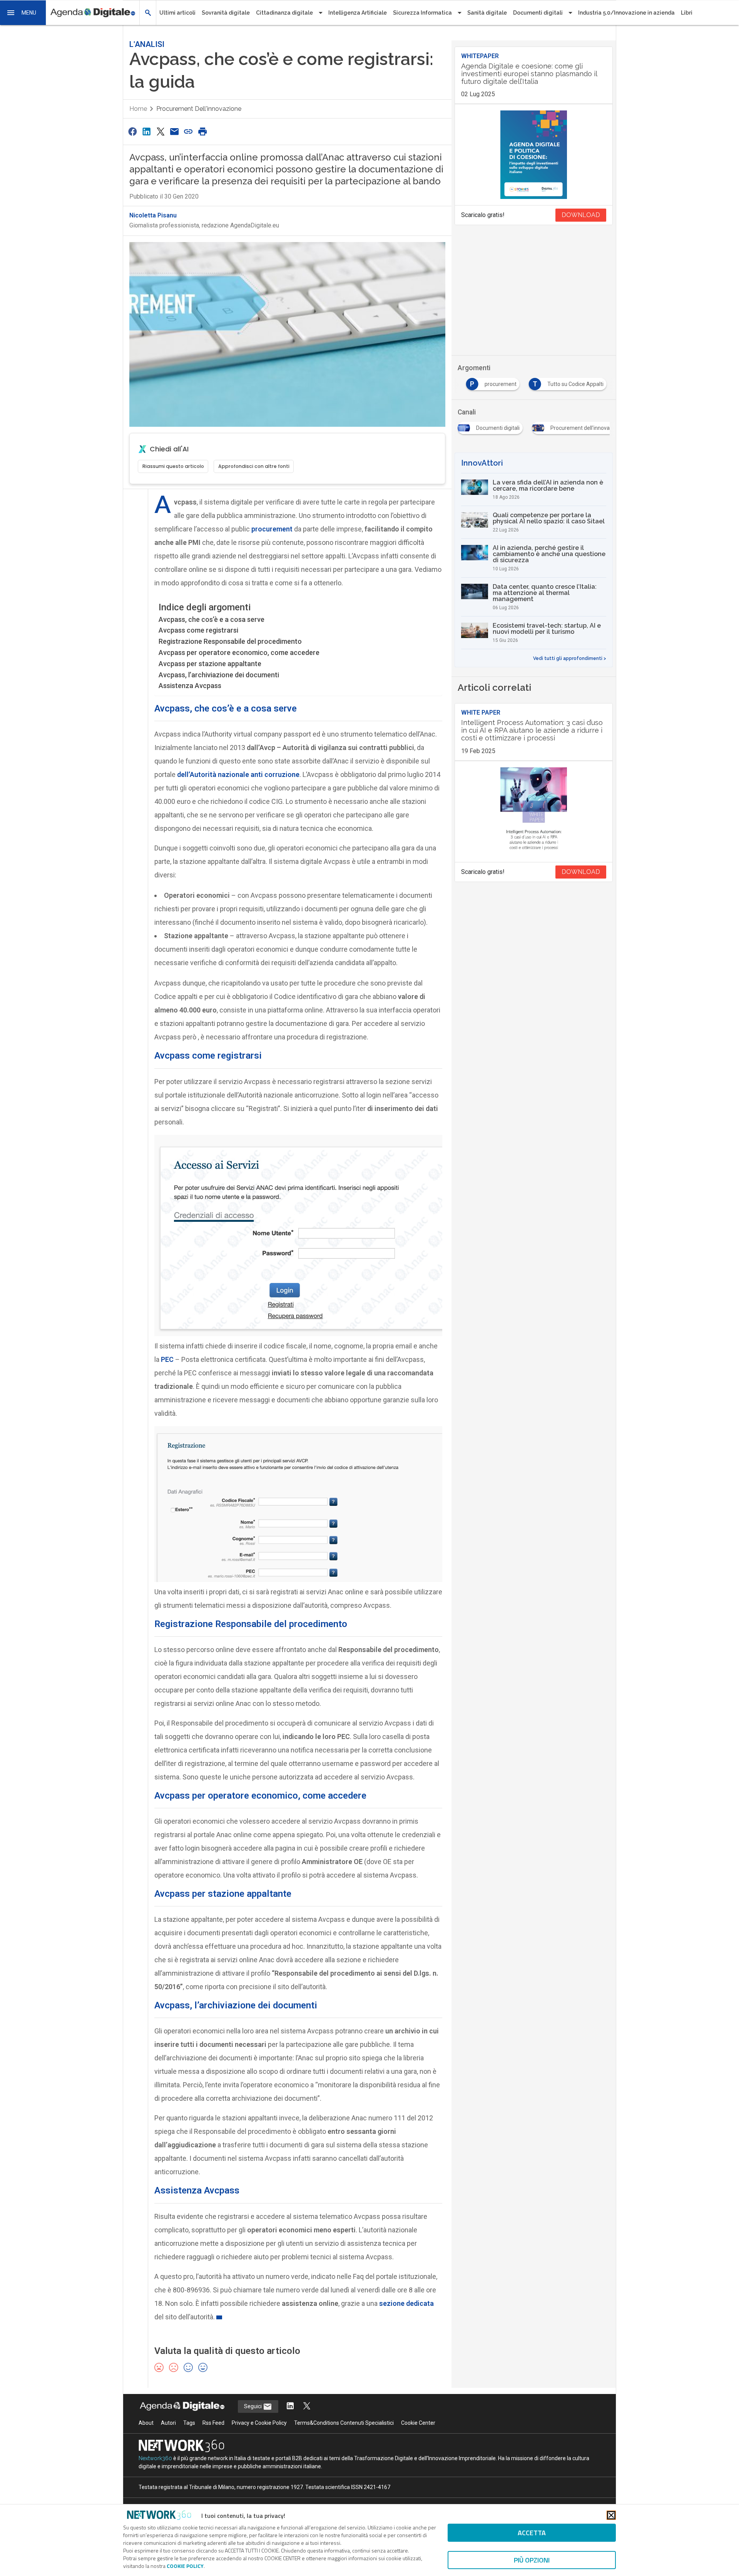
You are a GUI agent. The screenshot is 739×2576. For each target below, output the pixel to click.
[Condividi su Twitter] (161, 131)
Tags (189, 2423)
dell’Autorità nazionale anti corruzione (238, 774)
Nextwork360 (155, 2458)
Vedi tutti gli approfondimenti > (570, 658)
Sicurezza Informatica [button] (422, 13)
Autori (168, 2423)
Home (138, 109)
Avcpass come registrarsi (198, 630)
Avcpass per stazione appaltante (210, 664)
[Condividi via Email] (174, 131)
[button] (23, 13)
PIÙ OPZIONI (532, 2560)
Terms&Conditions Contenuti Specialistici (344, 2423)
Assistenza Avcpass (190, 686)
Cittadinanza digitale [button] (284, 13)
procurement (272, 529)
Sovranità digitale (226, 13)
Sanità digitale (487, 13)
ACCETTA (532, 2533)
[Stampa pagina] (202, 131)
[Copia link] (189, 131)
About (146, 2423)
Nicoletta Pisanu (153, 215)
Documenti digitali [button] (538, 13)
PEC (167, 1359)
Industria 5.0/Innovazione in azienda (626, 13)
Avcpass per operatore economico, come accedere (239, 652)
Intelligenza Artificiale (358, 13)
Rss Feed (213, 2423)
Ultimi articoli (177, 13)
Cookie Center (418, 2423)
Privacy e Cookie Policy (259, 2423)
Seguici (253, 2406)
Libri (687, 13)
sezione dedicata (406, 2303)
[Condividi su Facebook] (132, 131)
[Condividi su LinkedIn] (146, 131)
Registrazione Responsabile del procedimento (230, 641)
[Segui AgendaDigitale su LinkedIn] (290, 2406)
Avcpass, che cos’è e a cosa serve (212, 619)
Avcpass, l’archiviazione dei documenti (219, 675)
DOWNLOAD (581, 215)
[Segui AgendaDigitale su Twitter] (307, 2406)
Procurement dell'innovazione (199, 109)
